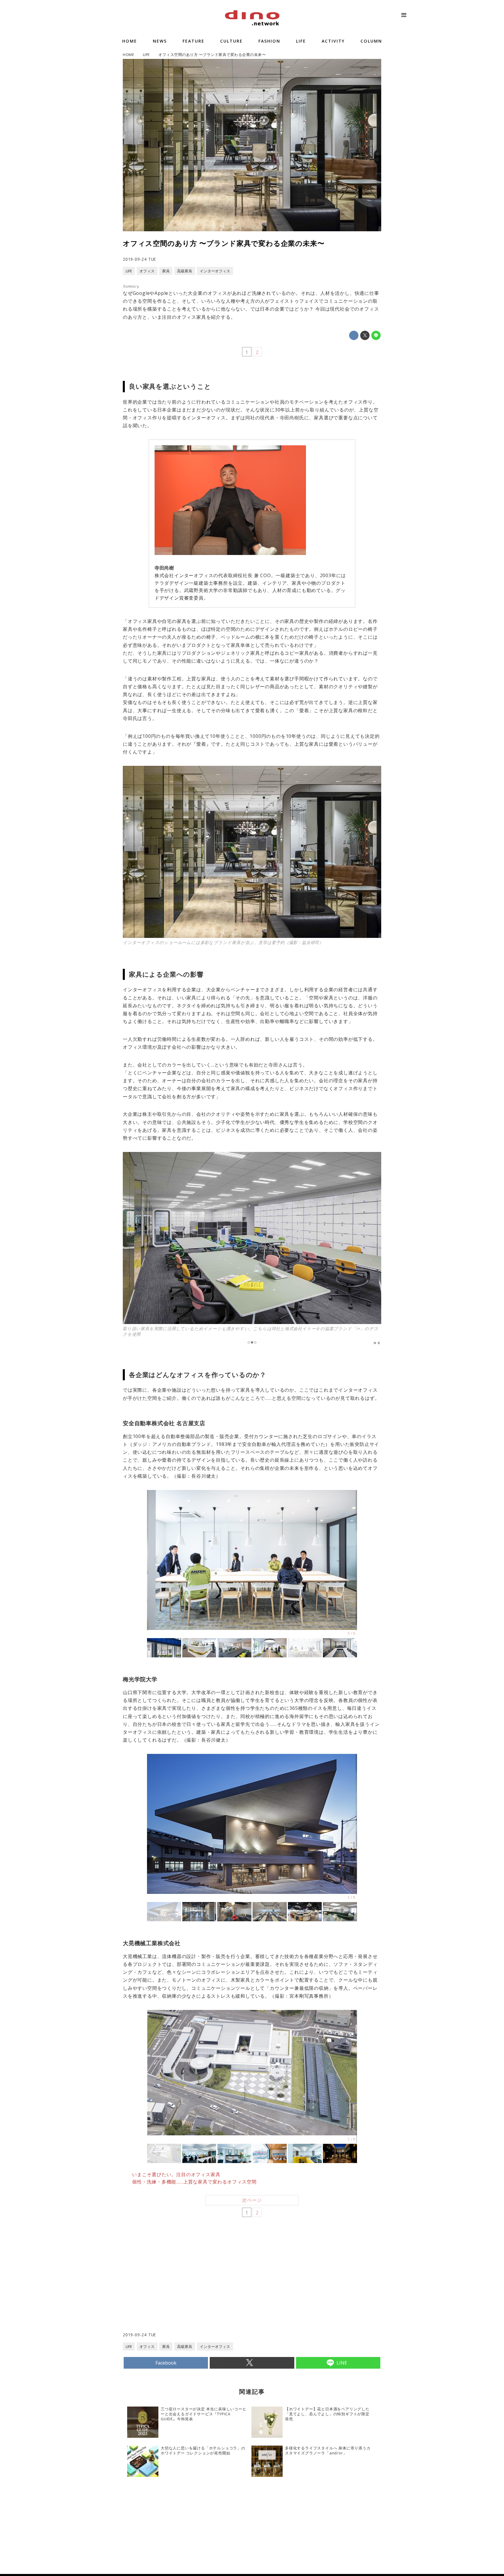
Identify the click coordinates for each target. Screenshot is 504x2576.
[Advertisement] (188, 2285)
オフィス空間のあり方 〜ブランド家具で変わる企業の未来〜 (224, 243)
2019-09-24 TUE (139, 259)
